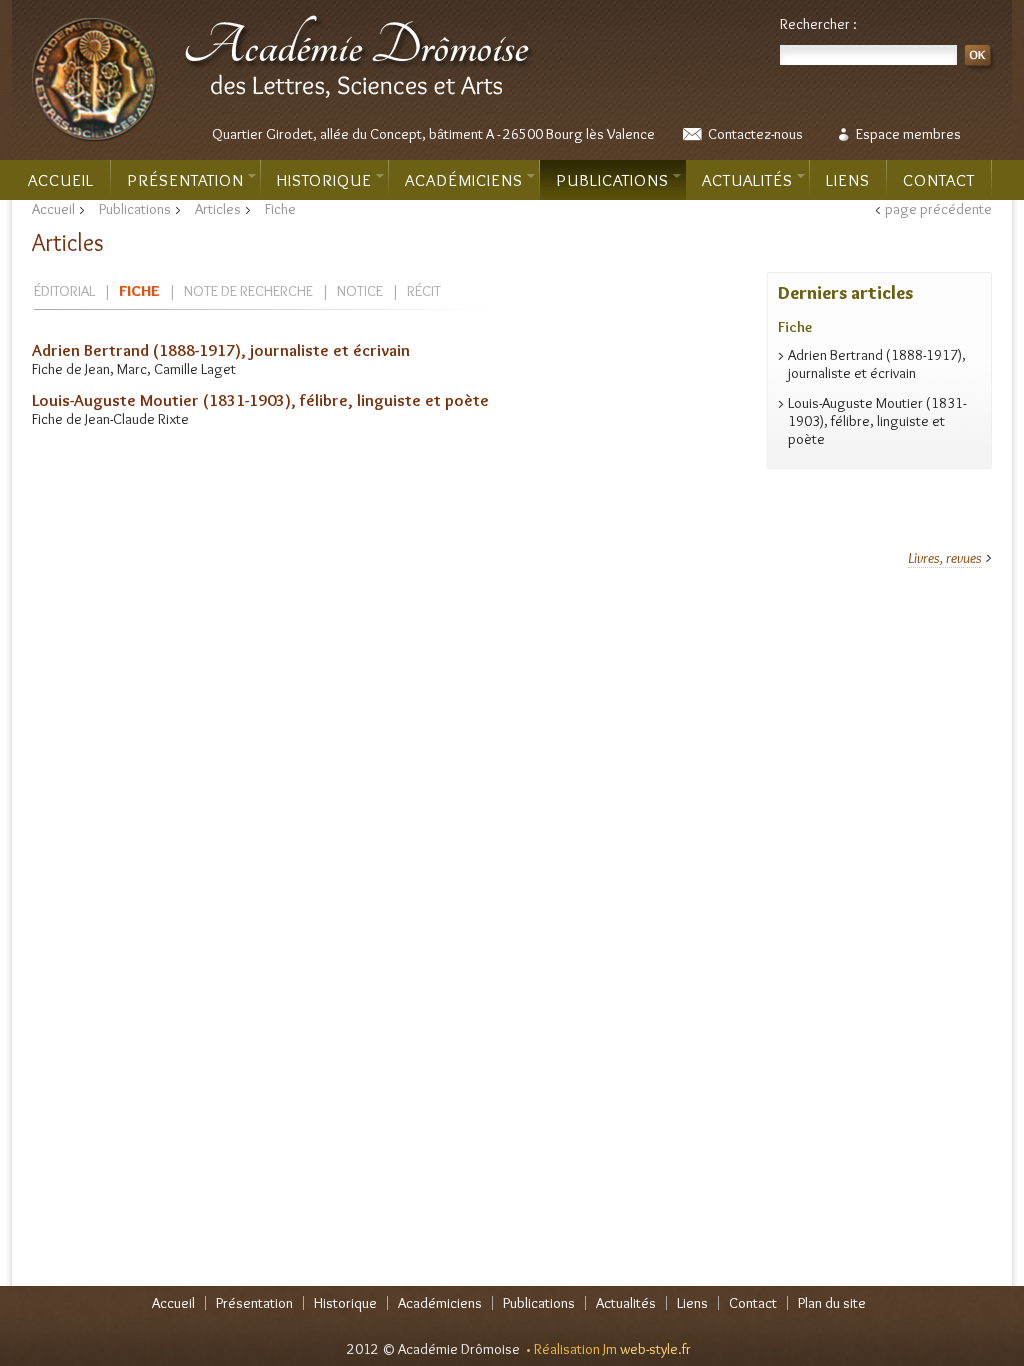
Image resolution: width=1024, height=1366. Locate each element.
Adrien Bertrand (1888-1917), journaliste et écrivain (221, 350)
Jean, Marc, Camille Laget (160, 369)
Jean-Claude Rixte (137, 419)
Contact (939, 180)
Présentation (185, 180)
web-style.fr (655, 1349)
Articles (218, 209)
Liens (848, 180)
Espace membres (908, 134)
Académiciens (464, 180)
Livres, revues (945, 558)
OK (980, 58)
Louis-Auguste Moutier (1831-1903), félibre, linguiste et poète (260, 400)
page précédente (938, 209)
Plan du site (832, 1303)
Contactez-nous (755, 134)
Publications (612, 180)
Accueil (61, 180)
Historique (324, 180)
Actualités (747, 180)
